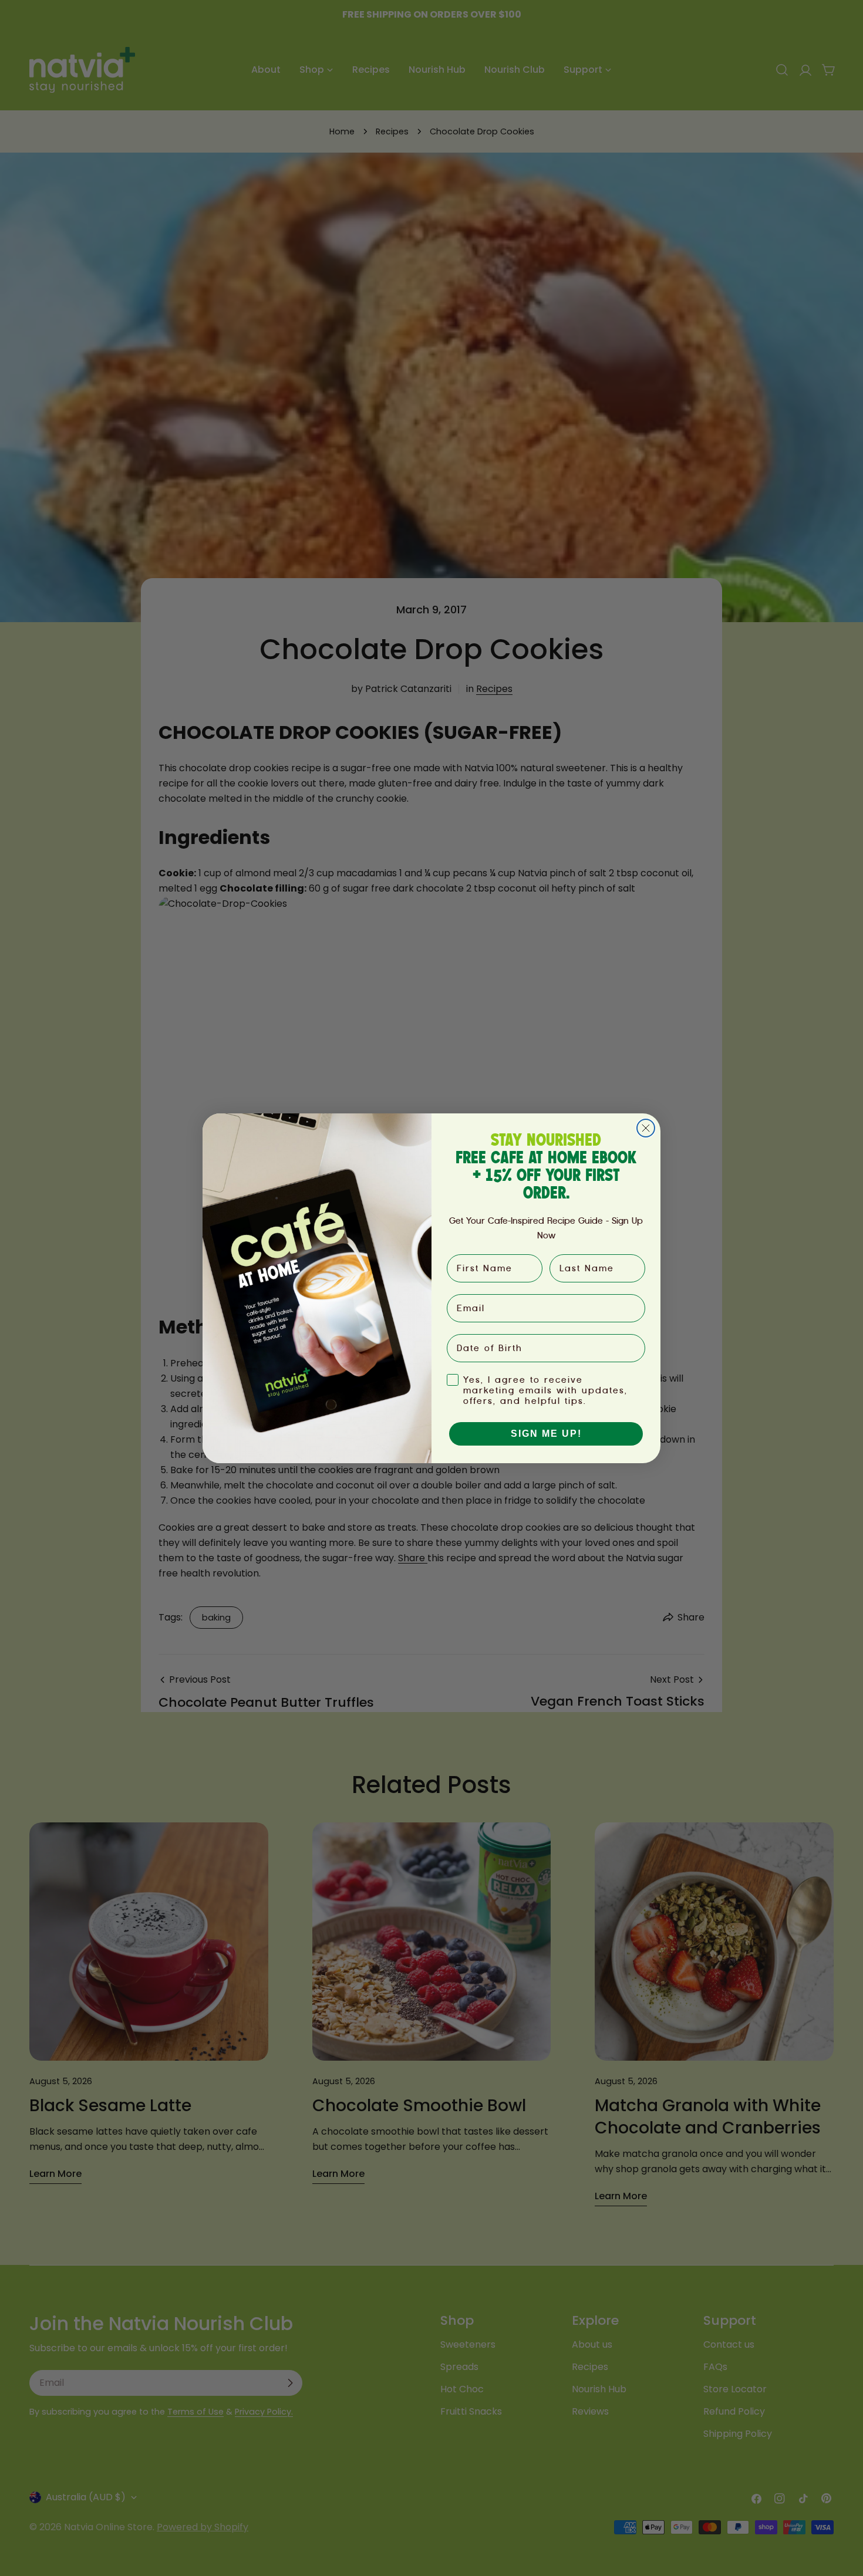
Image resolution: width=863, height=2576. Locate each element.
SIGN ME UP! (546, 1434)
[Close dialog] (646, 1128)
